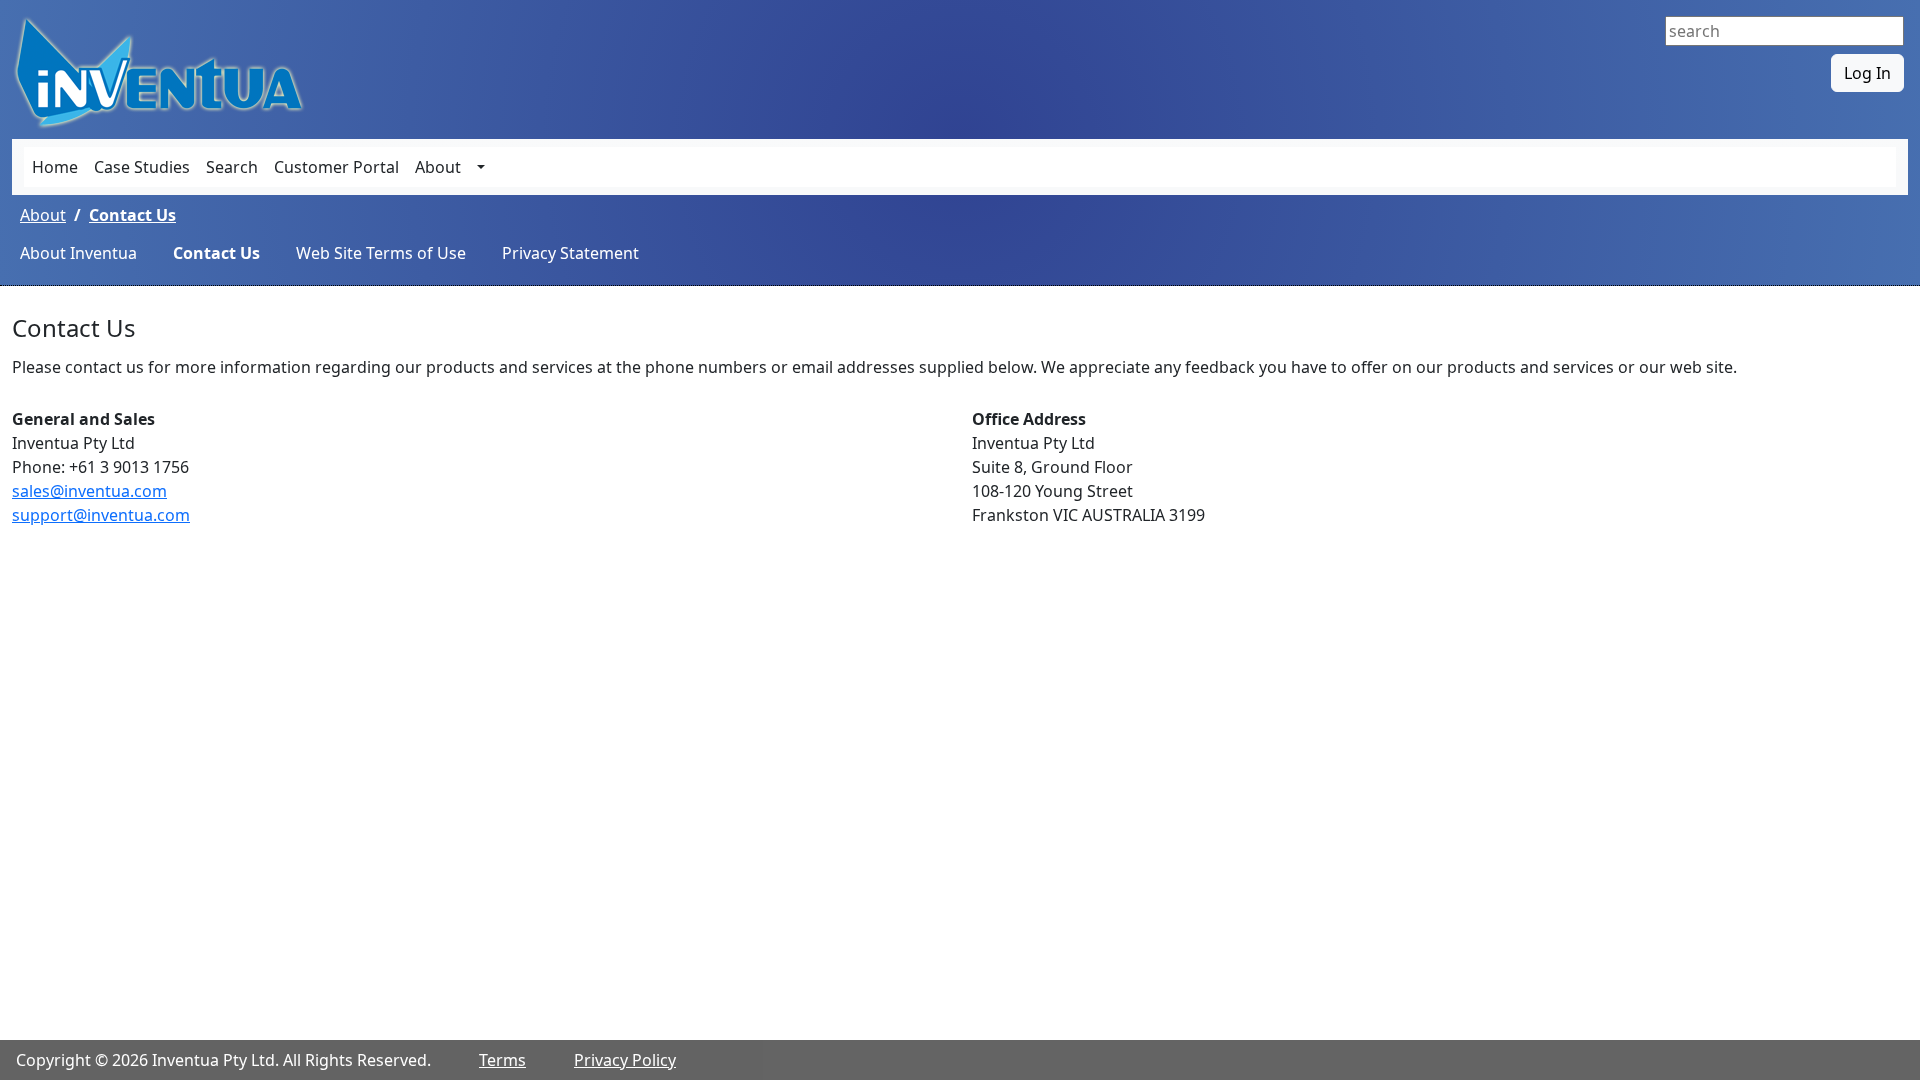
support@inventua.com (101, 515)
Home (55, 167)
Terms (502, 1060)
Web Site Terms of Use (381, 253)
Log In (1867, 73)
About (438, 167)
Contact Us (132, 215)
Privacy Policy (625, 1060)
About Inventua (78, 253)
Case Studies (142, 167)
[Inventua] (162, 71)
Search (232, 167)
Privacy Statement (570, 253)
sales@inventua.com (89, 491)
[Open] (481, 167)
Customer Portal (336, 167)
